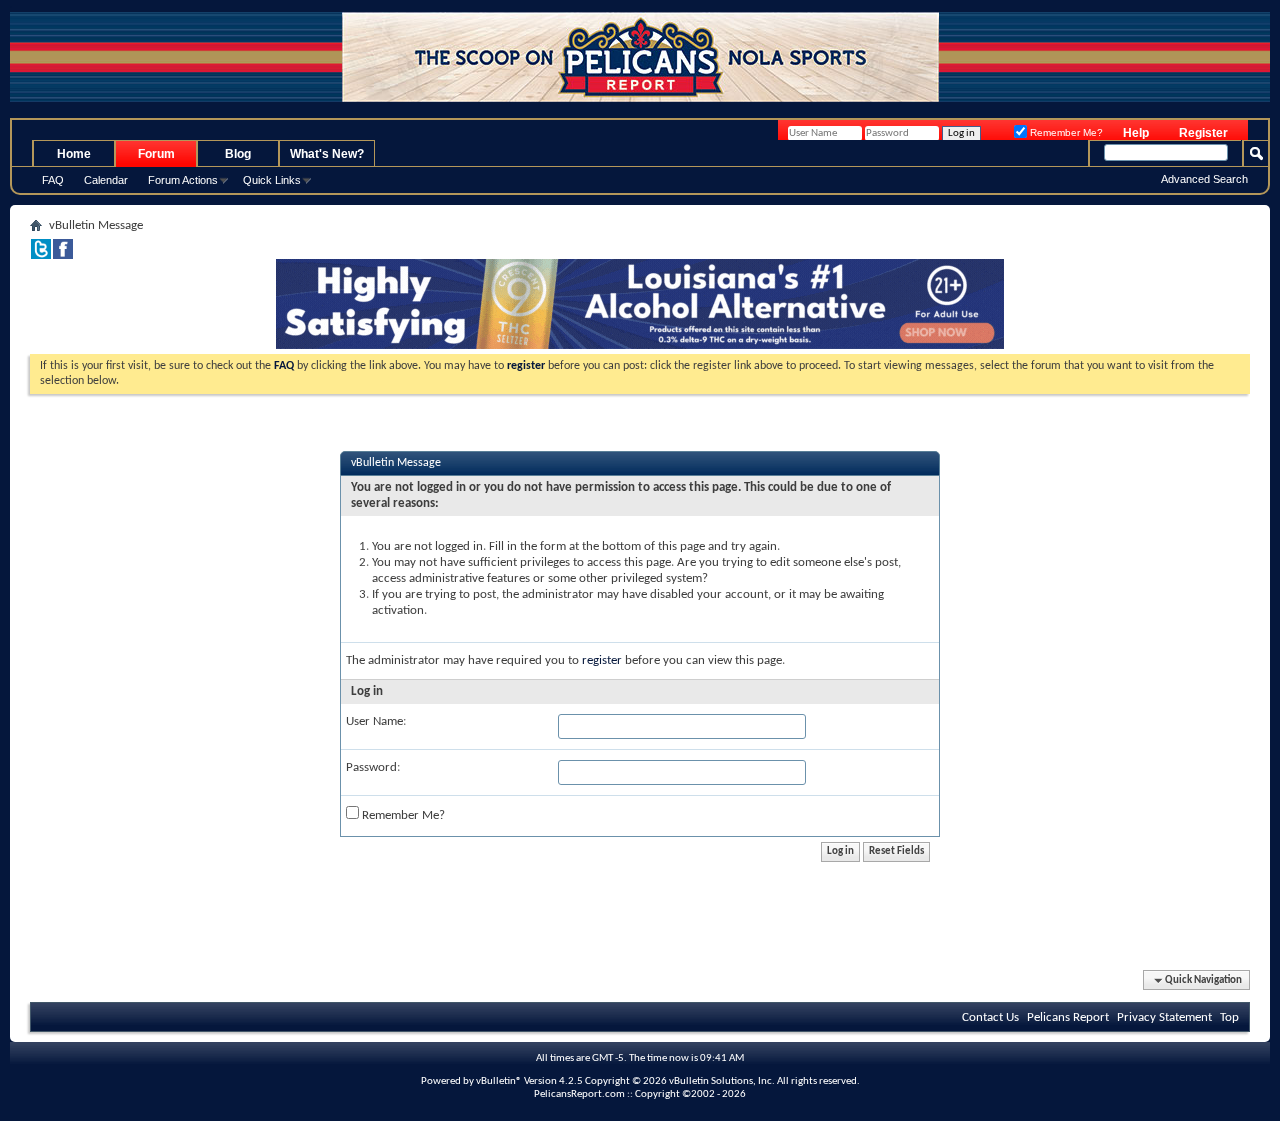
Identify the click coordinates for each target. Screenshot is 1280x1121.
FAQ (53, 180)
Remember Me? (1065, 132)
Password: (373, 767)
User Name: (376, 721)
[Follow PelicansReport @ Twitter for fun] (41, 255)
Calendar (106, 180)
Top (1229, 1017)
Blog (238, 154)
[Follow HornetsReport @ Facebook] (63, 255)
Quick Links (272, 180)
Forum (156, 154)
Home (74, 154)
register (602, 660)
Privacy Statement (1164, 1017)
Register (1203, 133)
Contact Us (990, 1017)
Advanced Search (1204, 179)
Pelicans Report (1068, 1017)
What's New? (327, 154)
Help (1136, 133)
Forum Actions (183, 180)
